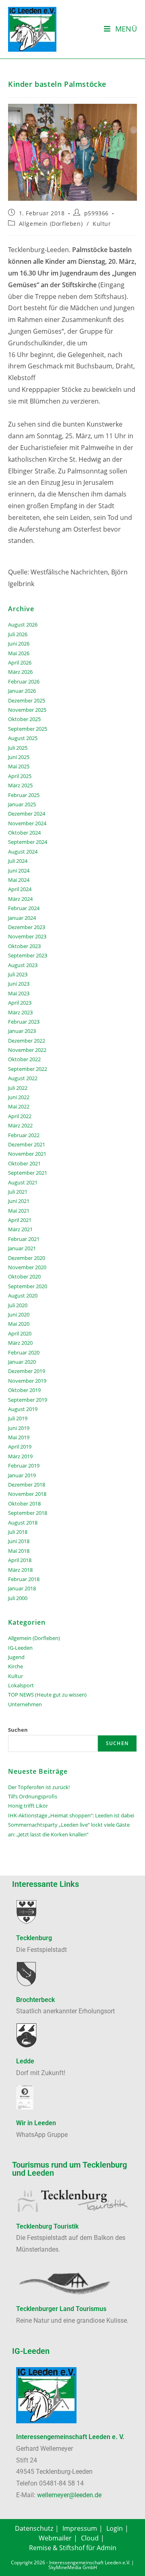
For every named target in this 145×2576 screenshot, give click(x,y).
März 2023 (20, 1012)
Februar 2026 (24, 681)
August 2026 (23, 625)
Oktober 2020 (24, 1276)
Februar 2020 (24, 1352)
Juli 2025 (18, 748)
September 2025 (28, 729)
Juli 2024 (18, 861)
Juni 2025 (19, 757)
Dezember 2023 (27, 927)
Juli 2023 (18, 974)
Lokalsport (21, 1685)
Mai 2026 (19, 653)
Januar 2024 (22, 918)
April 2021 (20, 1220)
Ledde (25, 2061)
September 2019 (28, 1400)
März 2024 (20, 899)
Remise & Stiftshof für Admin (73, 2548)
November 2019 (27, 1381)
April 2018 (20, 1560)
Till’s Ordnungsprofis (33, 1796)
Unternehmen (25, 1704)
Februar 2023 (24, 1022)
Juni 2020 (19, 1314)
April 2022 (20, 1116)
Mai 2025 (19, 766)
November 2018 (27, 1494)
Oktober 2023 (24, 946)
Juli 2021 (18, 1192)
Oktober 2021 (24, 1163)
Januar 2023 (22, 1031)
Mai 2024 (19, 880)
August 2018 (23, 1522)
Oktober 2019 (24, 1390)
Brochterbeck (35, 2000)
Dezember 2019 (27, 1371)
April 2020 (20, 1333)
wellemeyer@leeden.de (69, 2495)
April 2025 (20, 776)
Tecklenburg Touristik (47, 2226)
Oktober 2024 (24, 833)
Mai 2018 (19, 1551)
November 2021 (27, 1154)
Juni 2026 (19, 643)
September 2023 (28, 955)
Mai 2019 (19, 1437)
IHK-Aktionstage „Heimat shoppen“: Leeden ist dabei (71, 1815)
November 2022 (27, 1050)
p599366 (96, 213)
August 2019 (23, 1409)
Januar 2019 (22, 1475)
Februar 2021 (24, 1239)
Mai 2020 (19, 1324)
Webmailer (55, 2538)
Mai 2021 (19, 1211)
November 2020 (27, 1267)
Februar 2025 (24, 795)
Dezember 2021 (27, 1144)
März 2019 (20, 1456)
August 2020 (23, 1295)
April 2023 (20, 1003)
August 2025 (23, 738)
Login (115, 2528)
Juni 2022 (19, 1097)
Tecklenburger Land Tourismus (61, 2309)
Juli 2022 (18, 1088)
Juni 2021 (19, 1201)
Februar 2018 (24, 1579)
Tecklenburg (34, 1938)
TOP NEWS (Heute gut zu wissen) (47, 1695)
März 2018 (20, 1570)
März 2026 (20, 672)
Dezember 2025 (27, 700)
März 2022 (20, 1125)
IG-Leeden (20, 1648)
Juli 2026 (18, 634)
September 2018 (28, 1513)
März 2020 (20, 1343)
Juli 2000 (18, 1598)
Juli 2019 (18, 1418)
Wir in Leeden (36, 2123)
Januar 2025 (22, 804)
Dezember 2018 (27, 1485)
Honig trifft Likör (28, 1806)
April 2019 (20, 1447)
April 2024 (20, 889)
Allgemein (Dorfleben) (51, 224)
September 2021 (28, 1173)
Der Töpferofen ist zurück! (39, 1787)
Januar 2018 (22, 1588)
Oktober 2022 (24, 1059)
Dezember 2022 (27, 1041)
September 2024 (28, 842)
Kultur (102, 224)
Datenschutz (34, 2528)
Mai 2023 (19, 993)
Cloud (90, 2538)
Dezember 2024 (27, 814)
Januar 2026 (22, 691)
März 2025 (20, 785)
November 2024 (27, 823)
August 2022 (23, 1078)
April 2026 (20, 662)
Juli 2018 (18, 1532)
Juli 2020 (18, 1305)
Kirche (16, 1666)
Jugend (16, 1657)
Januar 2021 (22, 1248)
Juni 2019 (19, 1428)
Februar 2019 (24, 1466)
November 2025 (27, 710)
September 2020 (28, 1286)
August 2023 (23, 965)
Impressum (80, 2528)
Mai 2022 (19, 1106)
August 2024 (23, 852)
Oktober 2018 (24, 1504)
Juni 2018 (19, 1541)
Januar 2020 (22, 1362)
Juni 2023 (19, 984)
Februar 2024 (24, 908)
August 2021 (23, 1182)
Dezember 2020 (27, 1258)
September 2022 (28, 1069)
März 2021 (20, 1229)
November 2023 (27, 936)
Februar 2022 (24, 1135)
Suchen (18, 1730)
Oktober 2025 (24, 719)
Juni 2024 (19, 871)
